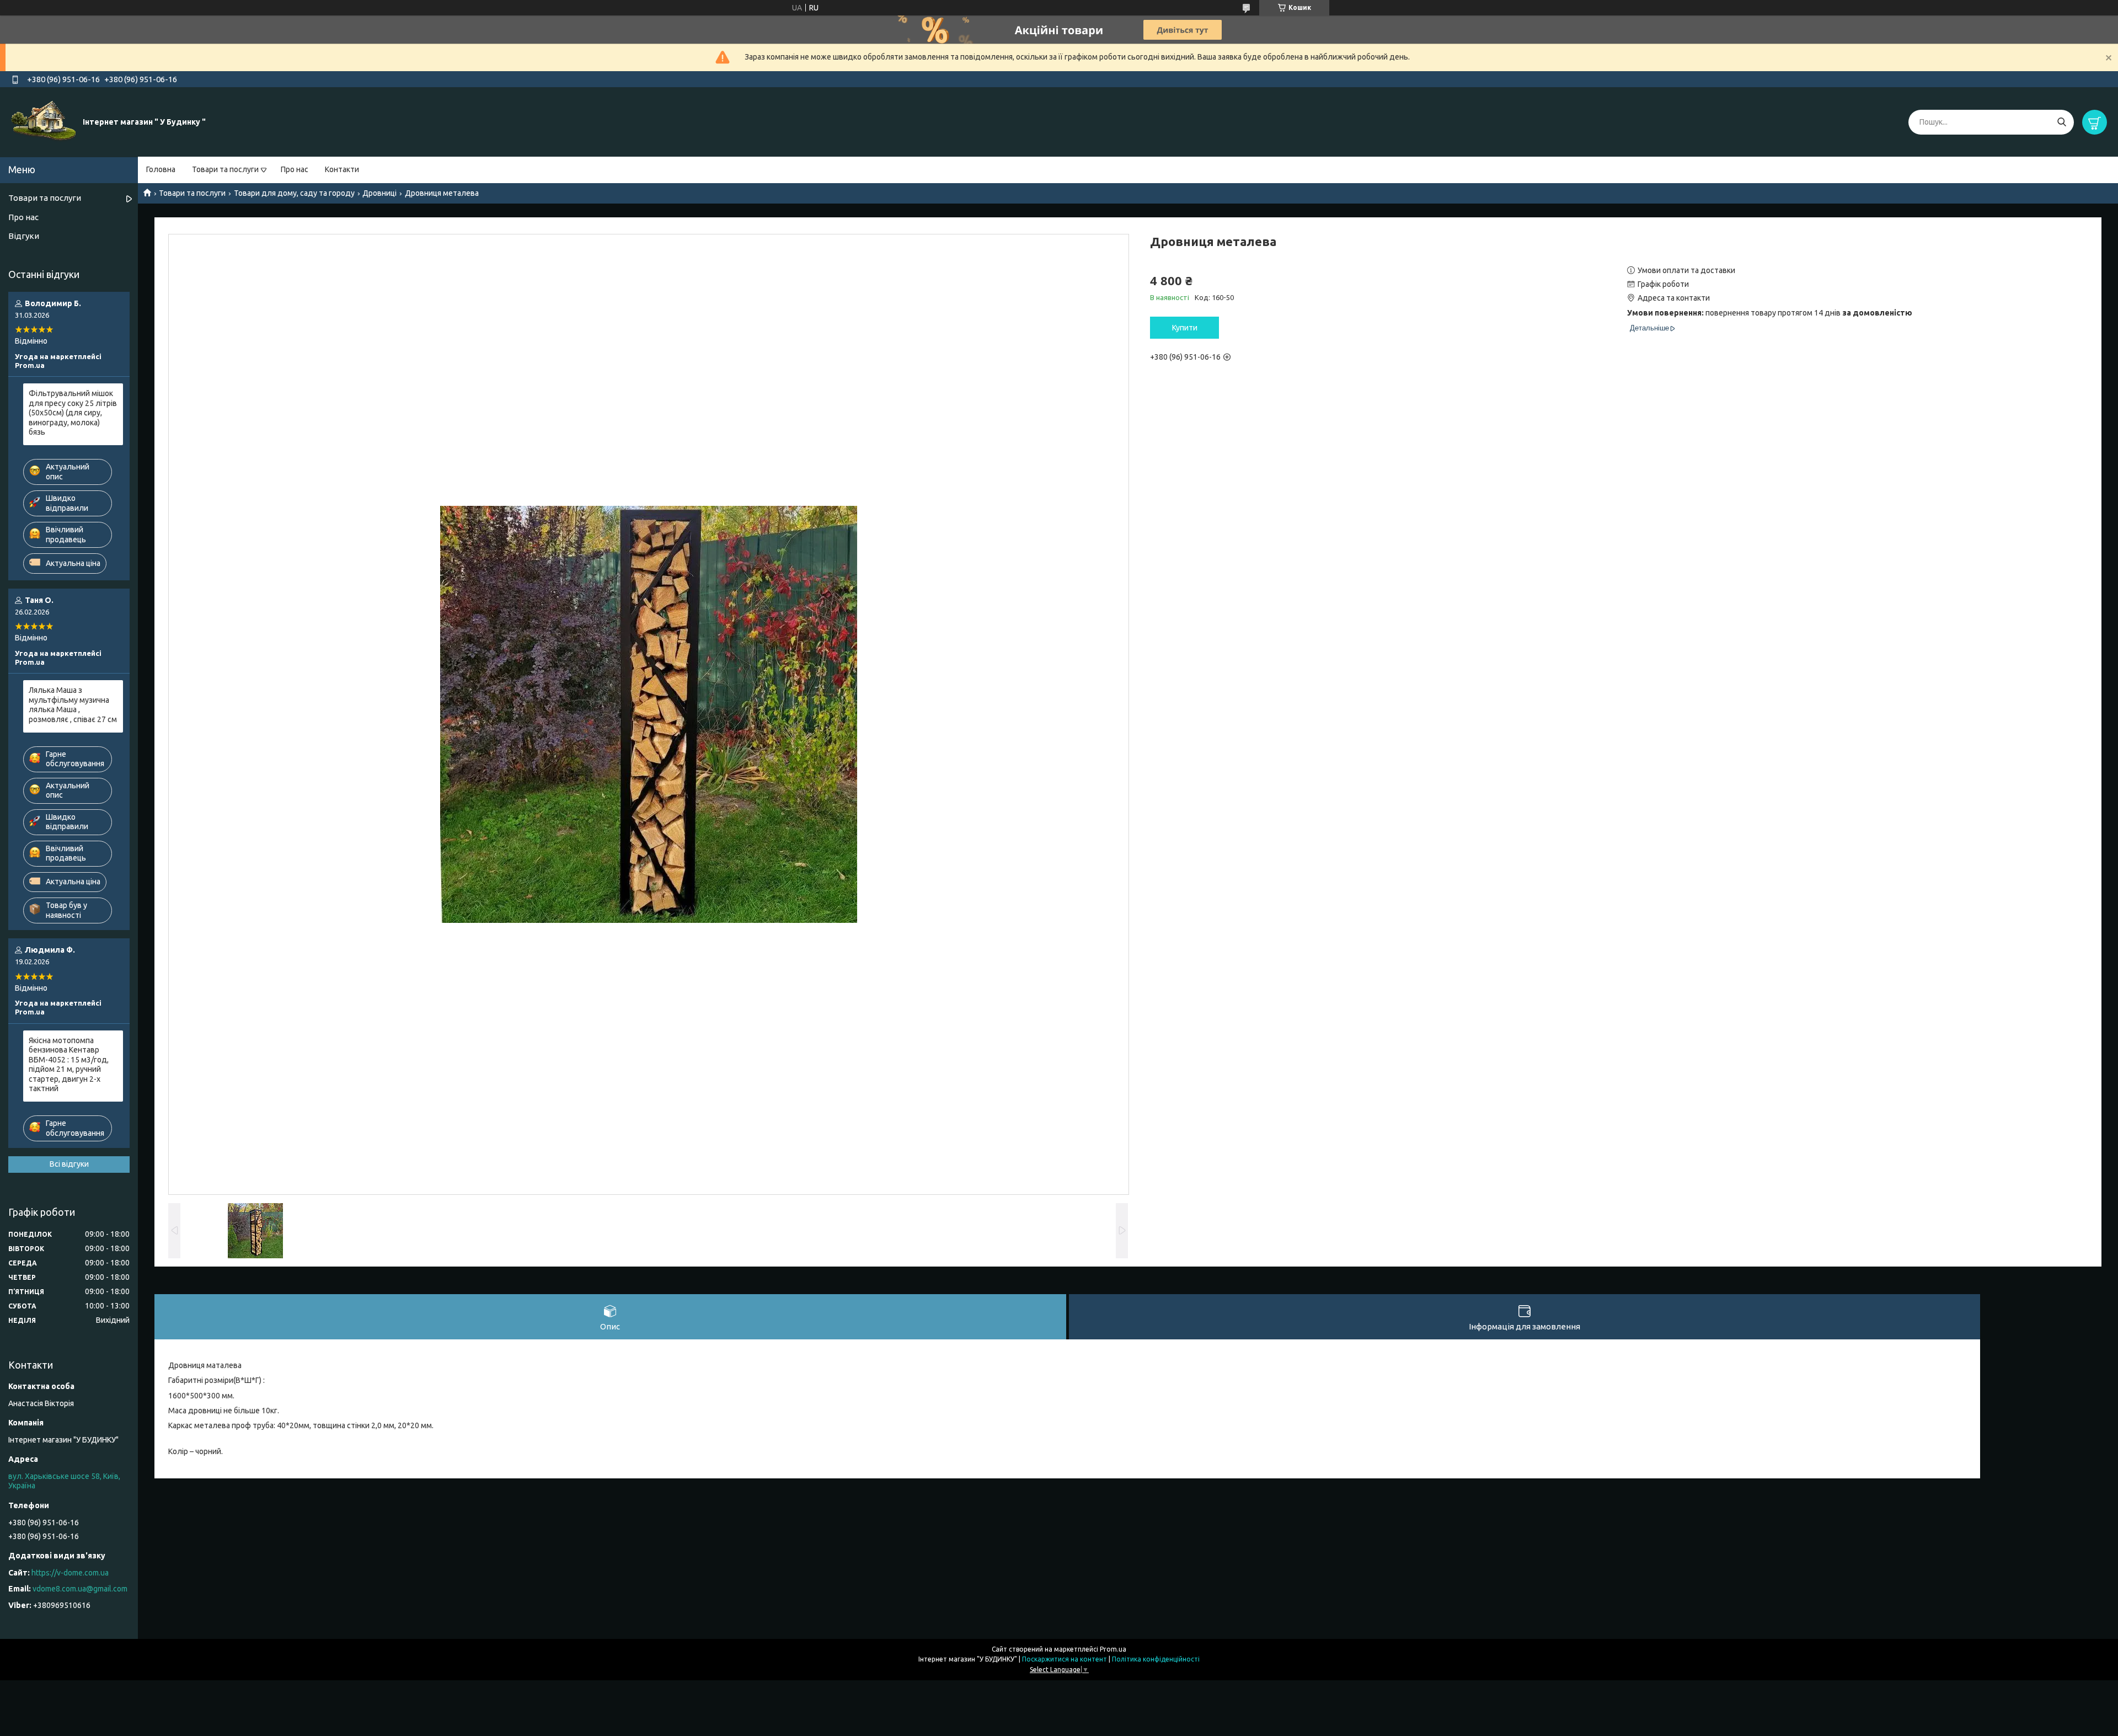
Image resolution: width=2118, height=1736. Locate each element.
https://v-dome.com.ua (70, 1573)
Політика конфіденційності (1156, 1659)
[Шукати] (2061, 122)
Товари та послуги (225, 169)
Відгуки (24, 236)
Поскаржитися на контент (1065, 1659)
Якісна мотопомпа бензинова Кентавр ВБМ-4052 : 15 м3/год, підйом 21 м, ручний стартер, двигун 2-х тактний (69, 1065)
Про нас (295, 169)
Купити (1185, 328)
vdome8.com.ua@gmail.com (80, 1589)
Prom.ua (1113, 1649)
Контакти (342, 169)
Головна (161, 169)
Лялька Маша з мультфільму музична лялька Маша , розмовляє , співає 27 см (73, 705)
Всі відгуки (69, 1164)
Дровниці (379, 193)
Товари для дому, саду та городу (294, 193)
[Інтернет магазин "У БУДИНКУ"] (44, 121)
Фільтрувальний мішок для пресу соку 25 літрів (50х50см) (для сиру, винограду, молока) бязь (73, 413)
